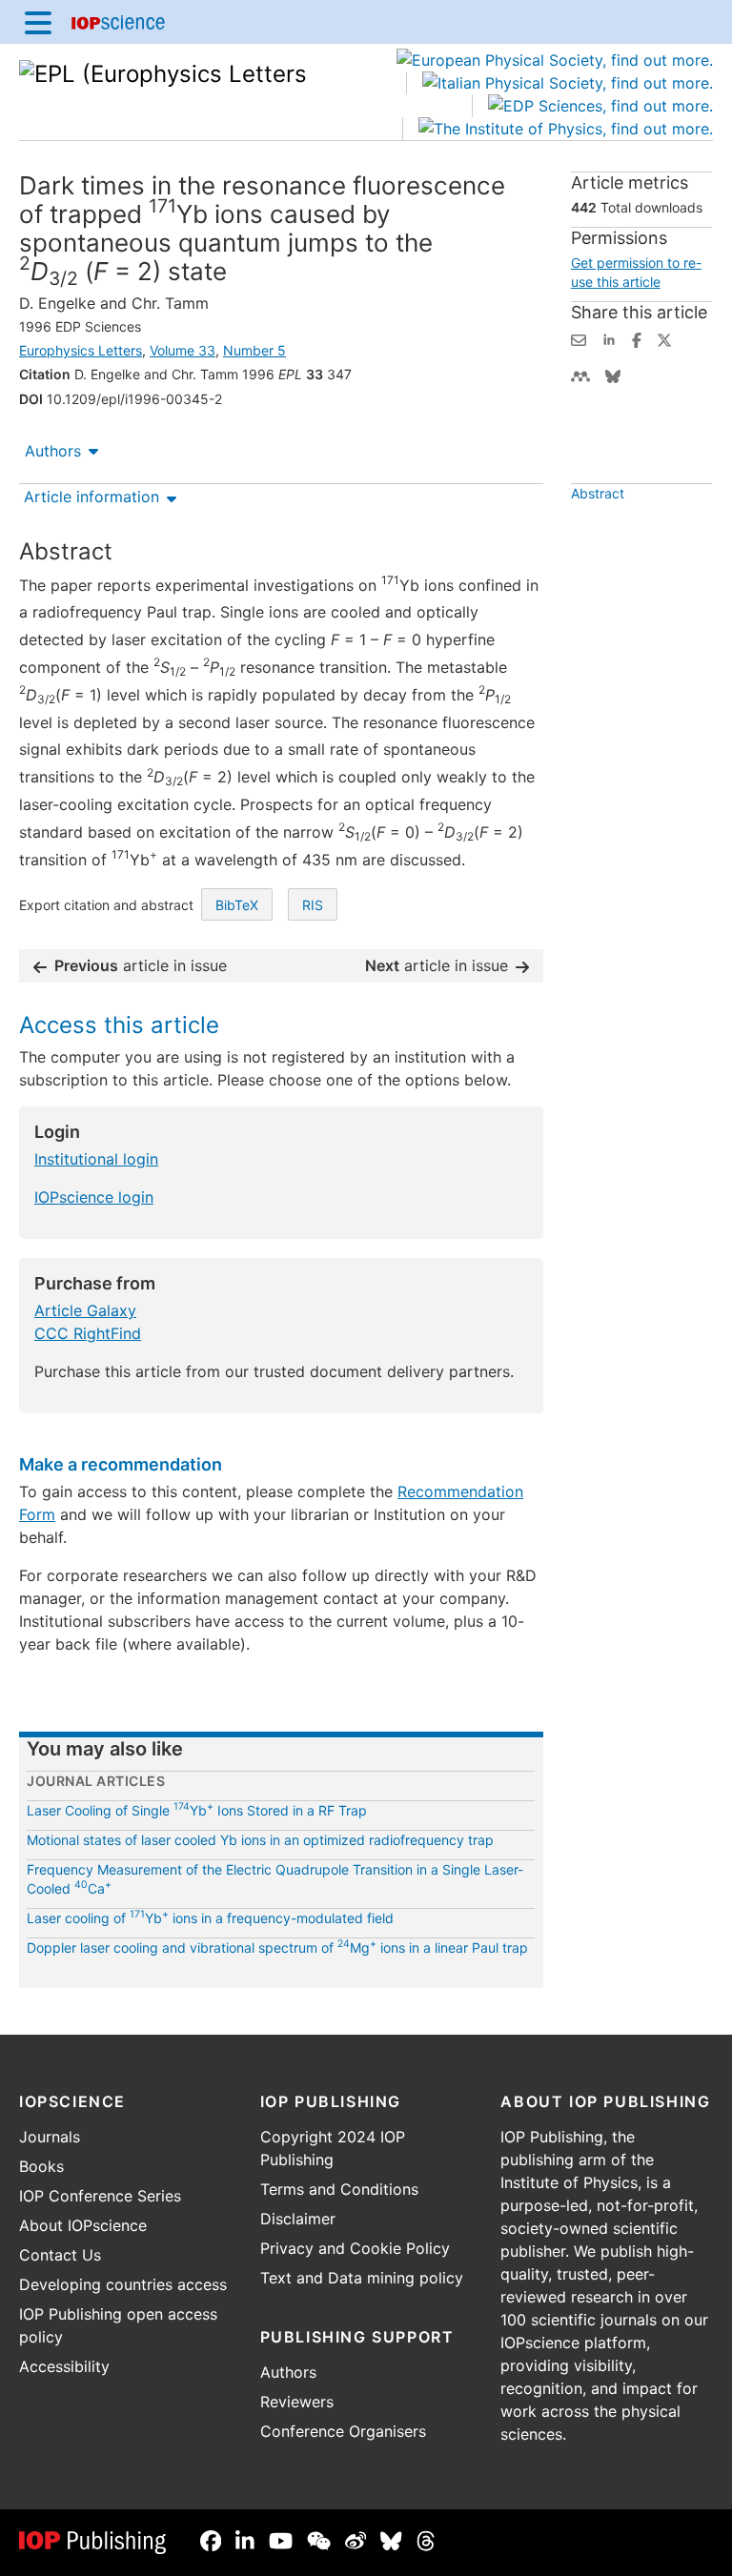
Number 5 (254, 350)
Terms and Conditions (339, 2189)
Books (41, 2166)
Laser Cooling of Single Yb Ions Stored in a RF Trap (197, 1810)
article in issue (141, 965)
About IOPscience (83, 2225)
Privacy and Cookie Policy (355, 2248)
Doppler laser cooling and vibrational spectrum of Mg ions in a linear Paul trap (277, 1947)
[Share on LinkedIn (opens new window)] (609, 338)
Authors (53, 451)
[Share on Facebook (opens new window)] (637, 338)
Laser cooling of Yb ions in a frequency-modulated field (210, 1918)
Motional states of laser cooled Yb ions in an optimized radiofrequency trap (260, 1840)
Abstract (598, 493)
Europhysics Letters (81, 350)
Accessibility (64, 2366)
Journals (50, 2137)
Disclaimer (298, 2219)
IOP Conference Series (100, 2196)
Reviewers (297, 2402)
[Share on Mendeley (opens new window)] (580, 375)
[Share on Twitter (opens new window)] (664, 338)
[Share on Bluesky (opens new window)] (613, 375)
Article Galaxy (85, 1310)
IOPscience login (94, 1197)
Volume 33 (183, 350)
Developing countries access (123, 2284)
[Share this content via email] (579, 338)
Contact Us (60, 2255)
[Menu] (38, 22)
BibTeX (237, 905)
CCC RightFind (88, 1333)
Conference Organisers (343, 2431)
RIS (313, 905)
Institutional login (96, 1159)
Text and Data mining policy (362, 2278)
